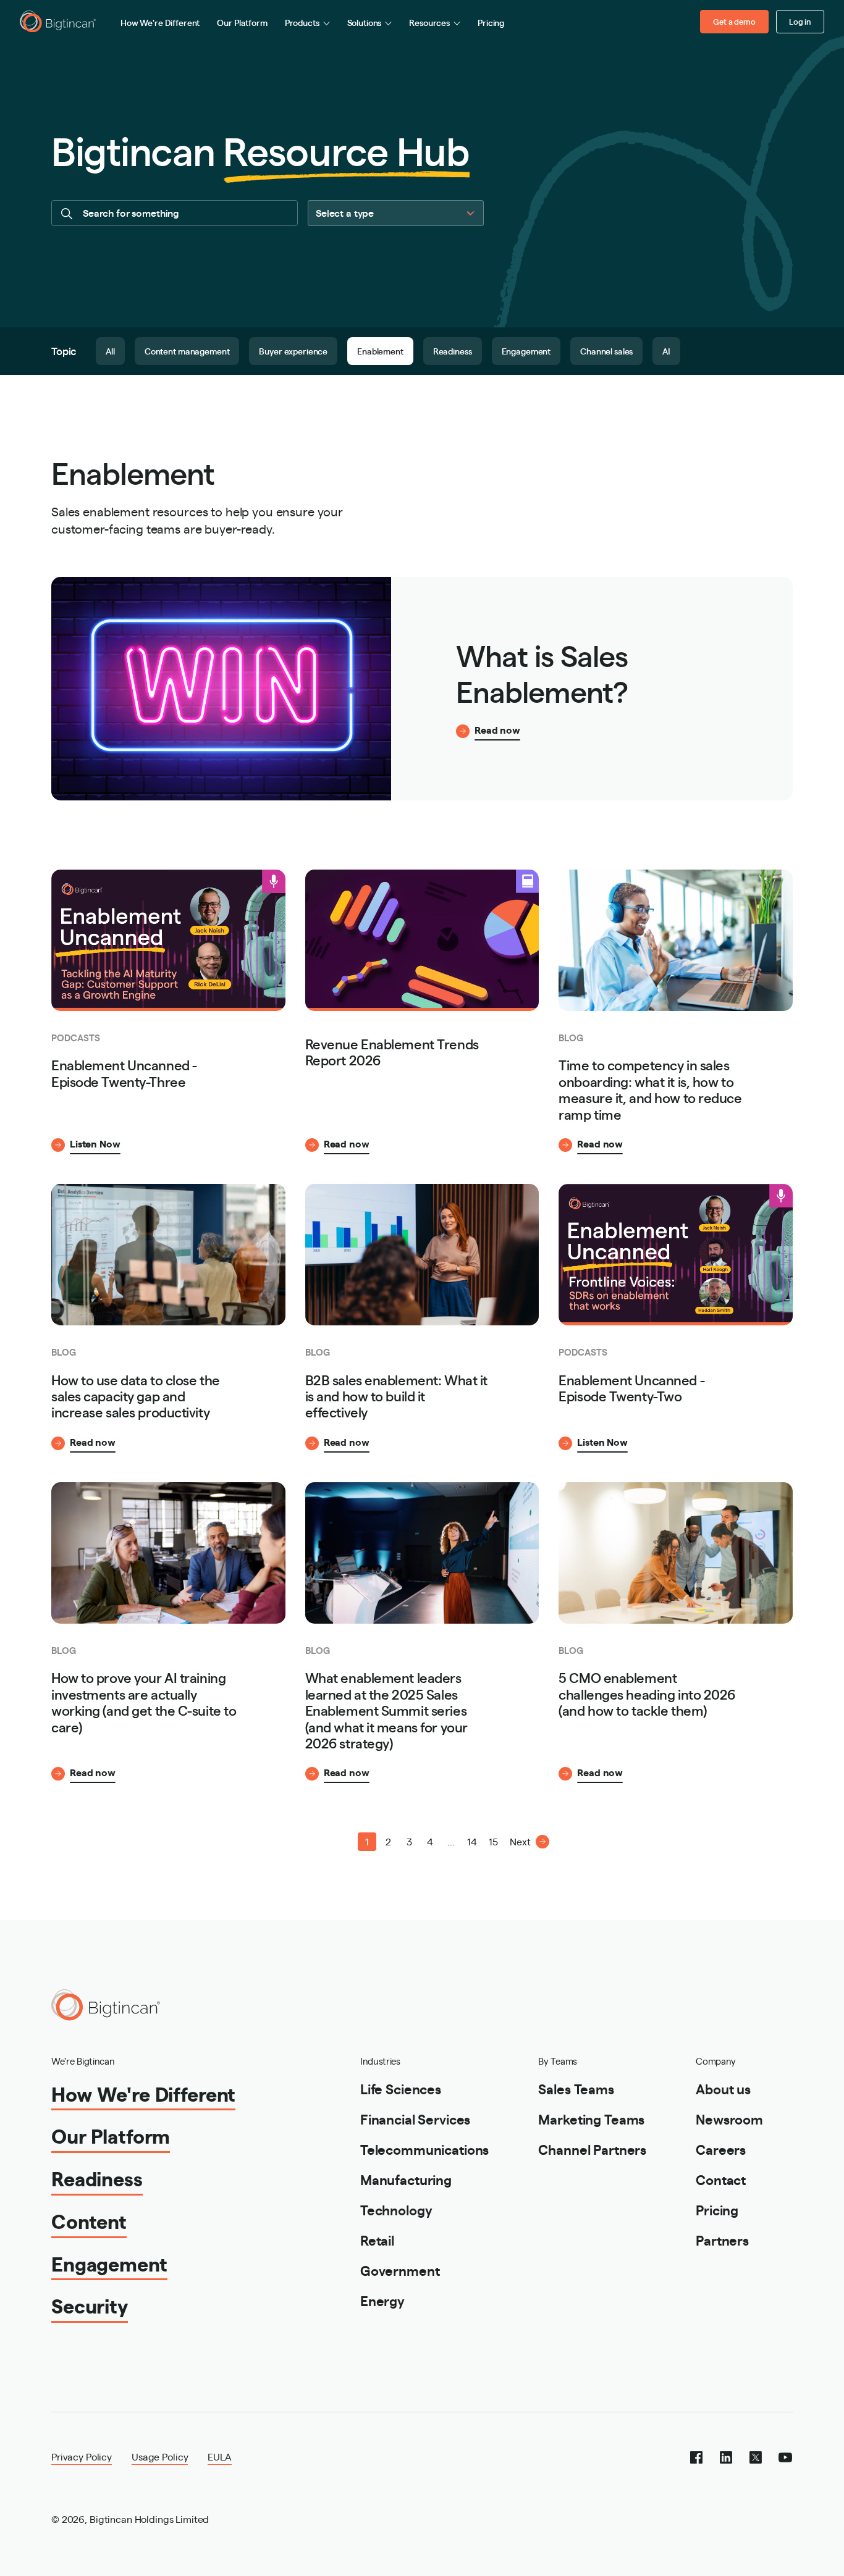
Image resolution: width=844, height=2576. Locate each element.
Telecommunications (424, 2149)
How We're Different (160, 22)
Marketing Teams (591, 2119)
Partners (722, 2240)
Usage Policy (160, 2456)
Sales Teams (576, 2088)
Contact (721, 2179)
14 (472, 1841)
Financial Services (415, 2119)
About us (723, 2088)
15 (493, 1841)
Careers (721, 2149)
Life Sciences (401, 2088)
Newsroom (729, 2119)
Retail (377, 2240)
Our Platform (242, 22)
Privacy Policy (82, 2456)
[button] (325, 1842)
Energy (382, 2300)
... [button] (451, 1841)
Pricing (491, 22)
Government (400, 2270)
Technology (396, 2209)
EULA (219, 2456)
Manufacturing (406, 2179)
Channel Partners (592, 2149)
